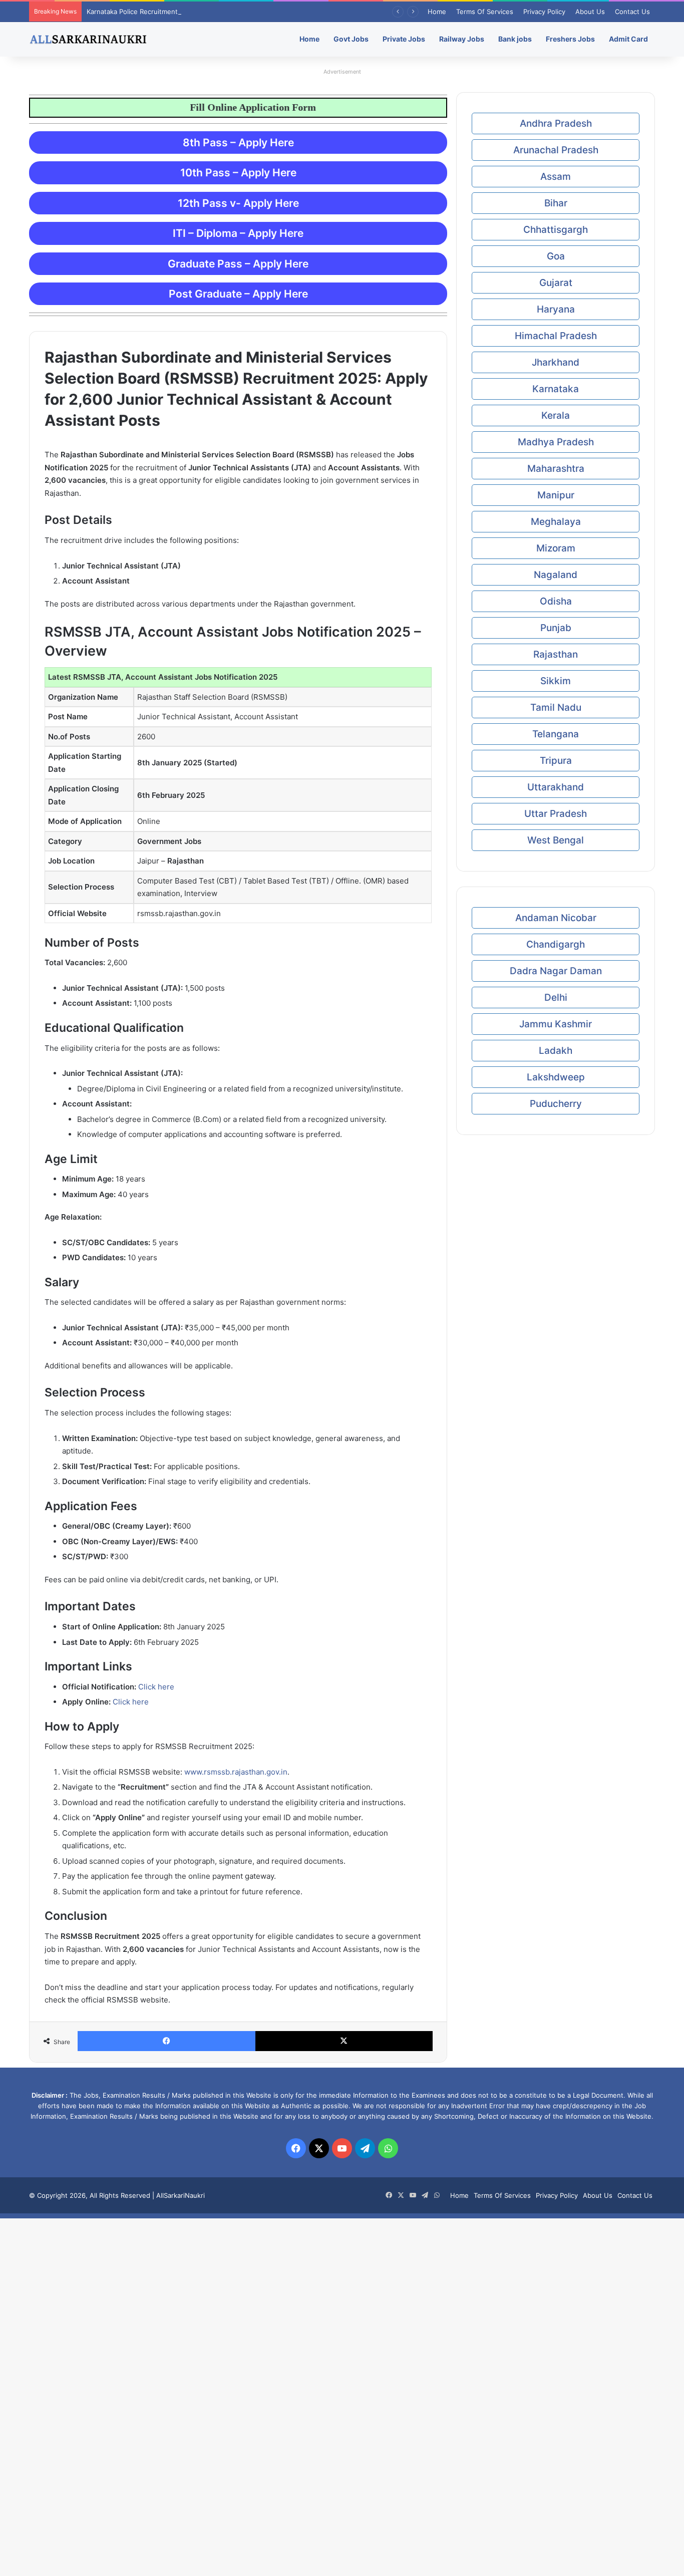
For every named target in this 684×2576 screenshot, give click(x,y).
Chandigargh (556, 944)
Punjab (556, 628)
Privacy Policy (544, 12)
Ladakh (556, 1051)
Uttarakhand (556, 787)
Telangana (556, 734)
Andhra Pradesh (556, 123)
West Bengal (556, 840)
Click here (156, 1687)
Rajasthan (556, 654)
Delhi (556, 997)
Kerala (556, 415)
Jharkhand (556, 362)
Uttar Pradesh (556, 814)
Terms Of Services (485, 12)
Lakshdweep (556, 1077)
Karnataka (556, 389)
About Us (590, 12)
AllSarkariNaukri (181, 2195)
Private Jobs (404, 39)
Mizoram (556, 548)
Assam (556, 177)
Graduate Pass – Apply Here (238, 264)
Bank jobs (515, 39)
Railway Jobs (462, 39)
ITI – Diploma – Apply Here (238, 233)
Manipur (556, 495)
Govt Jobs (351, 39)
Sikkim (556, 681)
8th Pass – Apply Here (238, 142)
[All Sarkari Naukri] (88, 39)
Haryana (556, 309)
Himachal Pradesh (556, 336)
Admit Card (628, 39)
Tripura (556, 761)
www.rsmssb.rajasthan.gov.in (236, 1772)
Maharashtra (556, 469)
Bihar (556, 203)
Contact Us (632, 12)
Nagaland (556, 575)
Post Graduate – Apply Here (238, 294)
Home (437, 12)
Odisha (556, 601)
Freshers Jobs (570, 39)
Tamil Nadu (556, 707)
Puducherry (556, 1104)
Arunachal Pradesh (556, 150)
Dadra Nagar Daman (556, 971)
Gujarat (556, 283)
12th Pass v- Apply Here (238, 203)
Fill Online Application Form (217, 107)
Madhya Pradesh (556, 442)
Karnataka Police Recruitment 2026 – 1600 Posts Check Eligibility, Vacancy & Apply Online (226, 12)
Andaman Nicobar (556, 918)
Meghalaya (556, 522)
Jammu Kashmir (556, 1024)
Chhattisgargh (556, 230)
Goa (556, 256)
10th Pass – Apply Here (238, 173)
